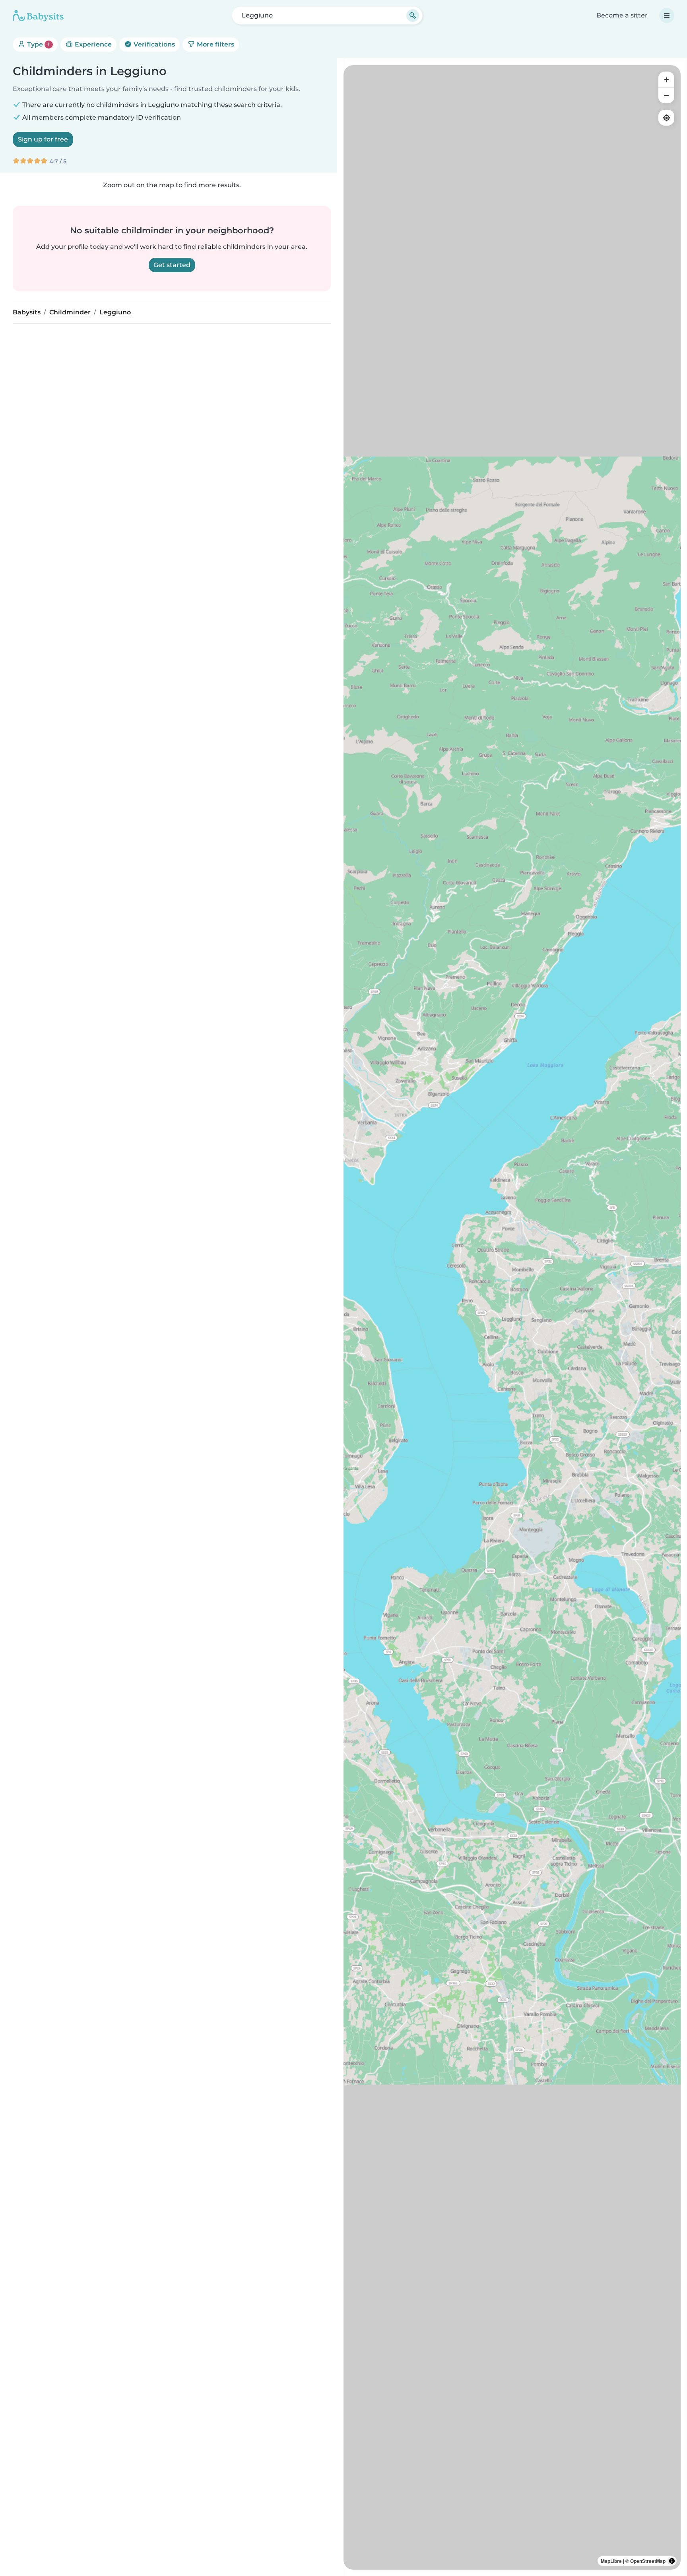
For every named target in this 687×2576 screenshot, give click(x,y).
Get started (172, 265)
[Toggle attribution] (672, 2561)
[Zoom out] (666, 95)
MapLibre (611, 2561)
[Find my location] (666, 118)
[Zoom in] (666, 79)
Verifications (153, 44)
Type (38, 44)
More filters (215, 44)
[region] (512, 1317)
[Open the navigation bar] (667, 16)
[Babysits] (38, 16)
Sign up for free (43, 139)
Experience (92, 44)
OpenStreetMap (648, 2561)
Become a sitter (622, 15)
